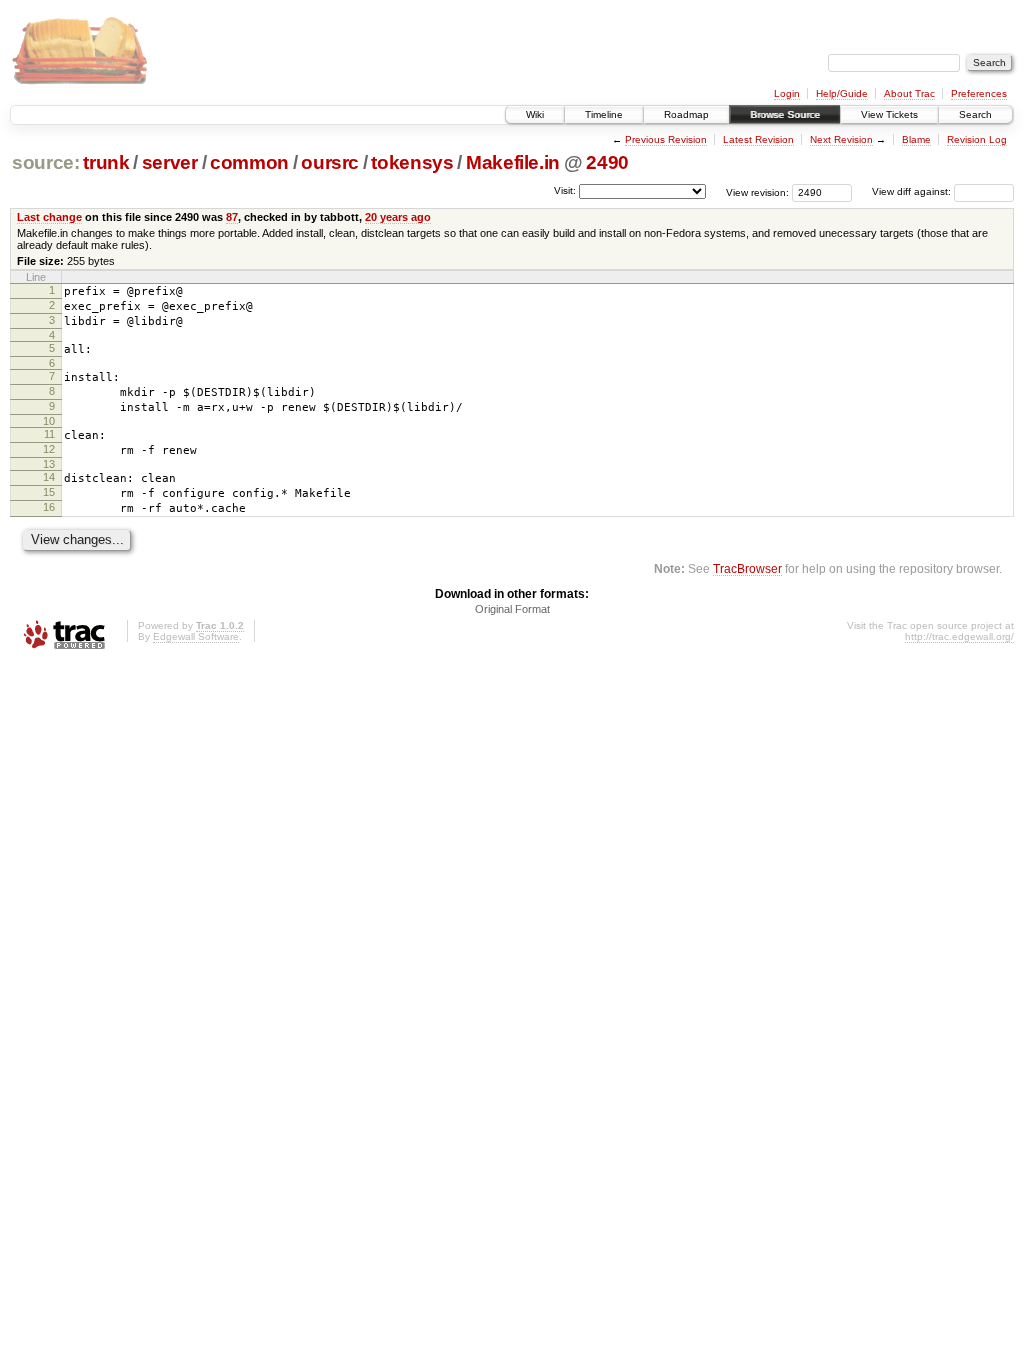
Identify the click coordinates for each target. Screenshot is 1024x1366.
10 (49, 421)
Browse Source (785, 114)
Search (975, 114)
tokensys (412, 162)
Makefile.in (513, 162)
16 (49, 507)
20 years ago (398, 217)
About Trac (909, 93)
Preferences (979, 93)
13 (49, 464)
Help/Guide (842, 93)
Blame (916, 139)
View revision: (757, 191)
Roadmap (686, 114)
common (249, 162)
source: (46, 162)
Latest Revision (758, 139)
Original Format (512, 609)
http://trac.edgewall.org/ (959, 636)
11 (49, 434)
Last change (49, 217)
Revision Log (977, 139)
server (170, 162)
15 (49, 492)
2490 (607, 162)
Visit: (565, 190)
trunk (106, 162)
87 (232, 217)
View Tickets (889, 114)
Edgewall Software (196, 636)
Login (787, 93)
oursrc (330, 162)
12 (49, 449)
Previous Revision (666, 139)
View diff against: (913, 191)
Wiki (535, 114)
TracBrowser (747, 568)
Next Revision (841, 139)
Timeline (604, 114)
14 (49, 477)
